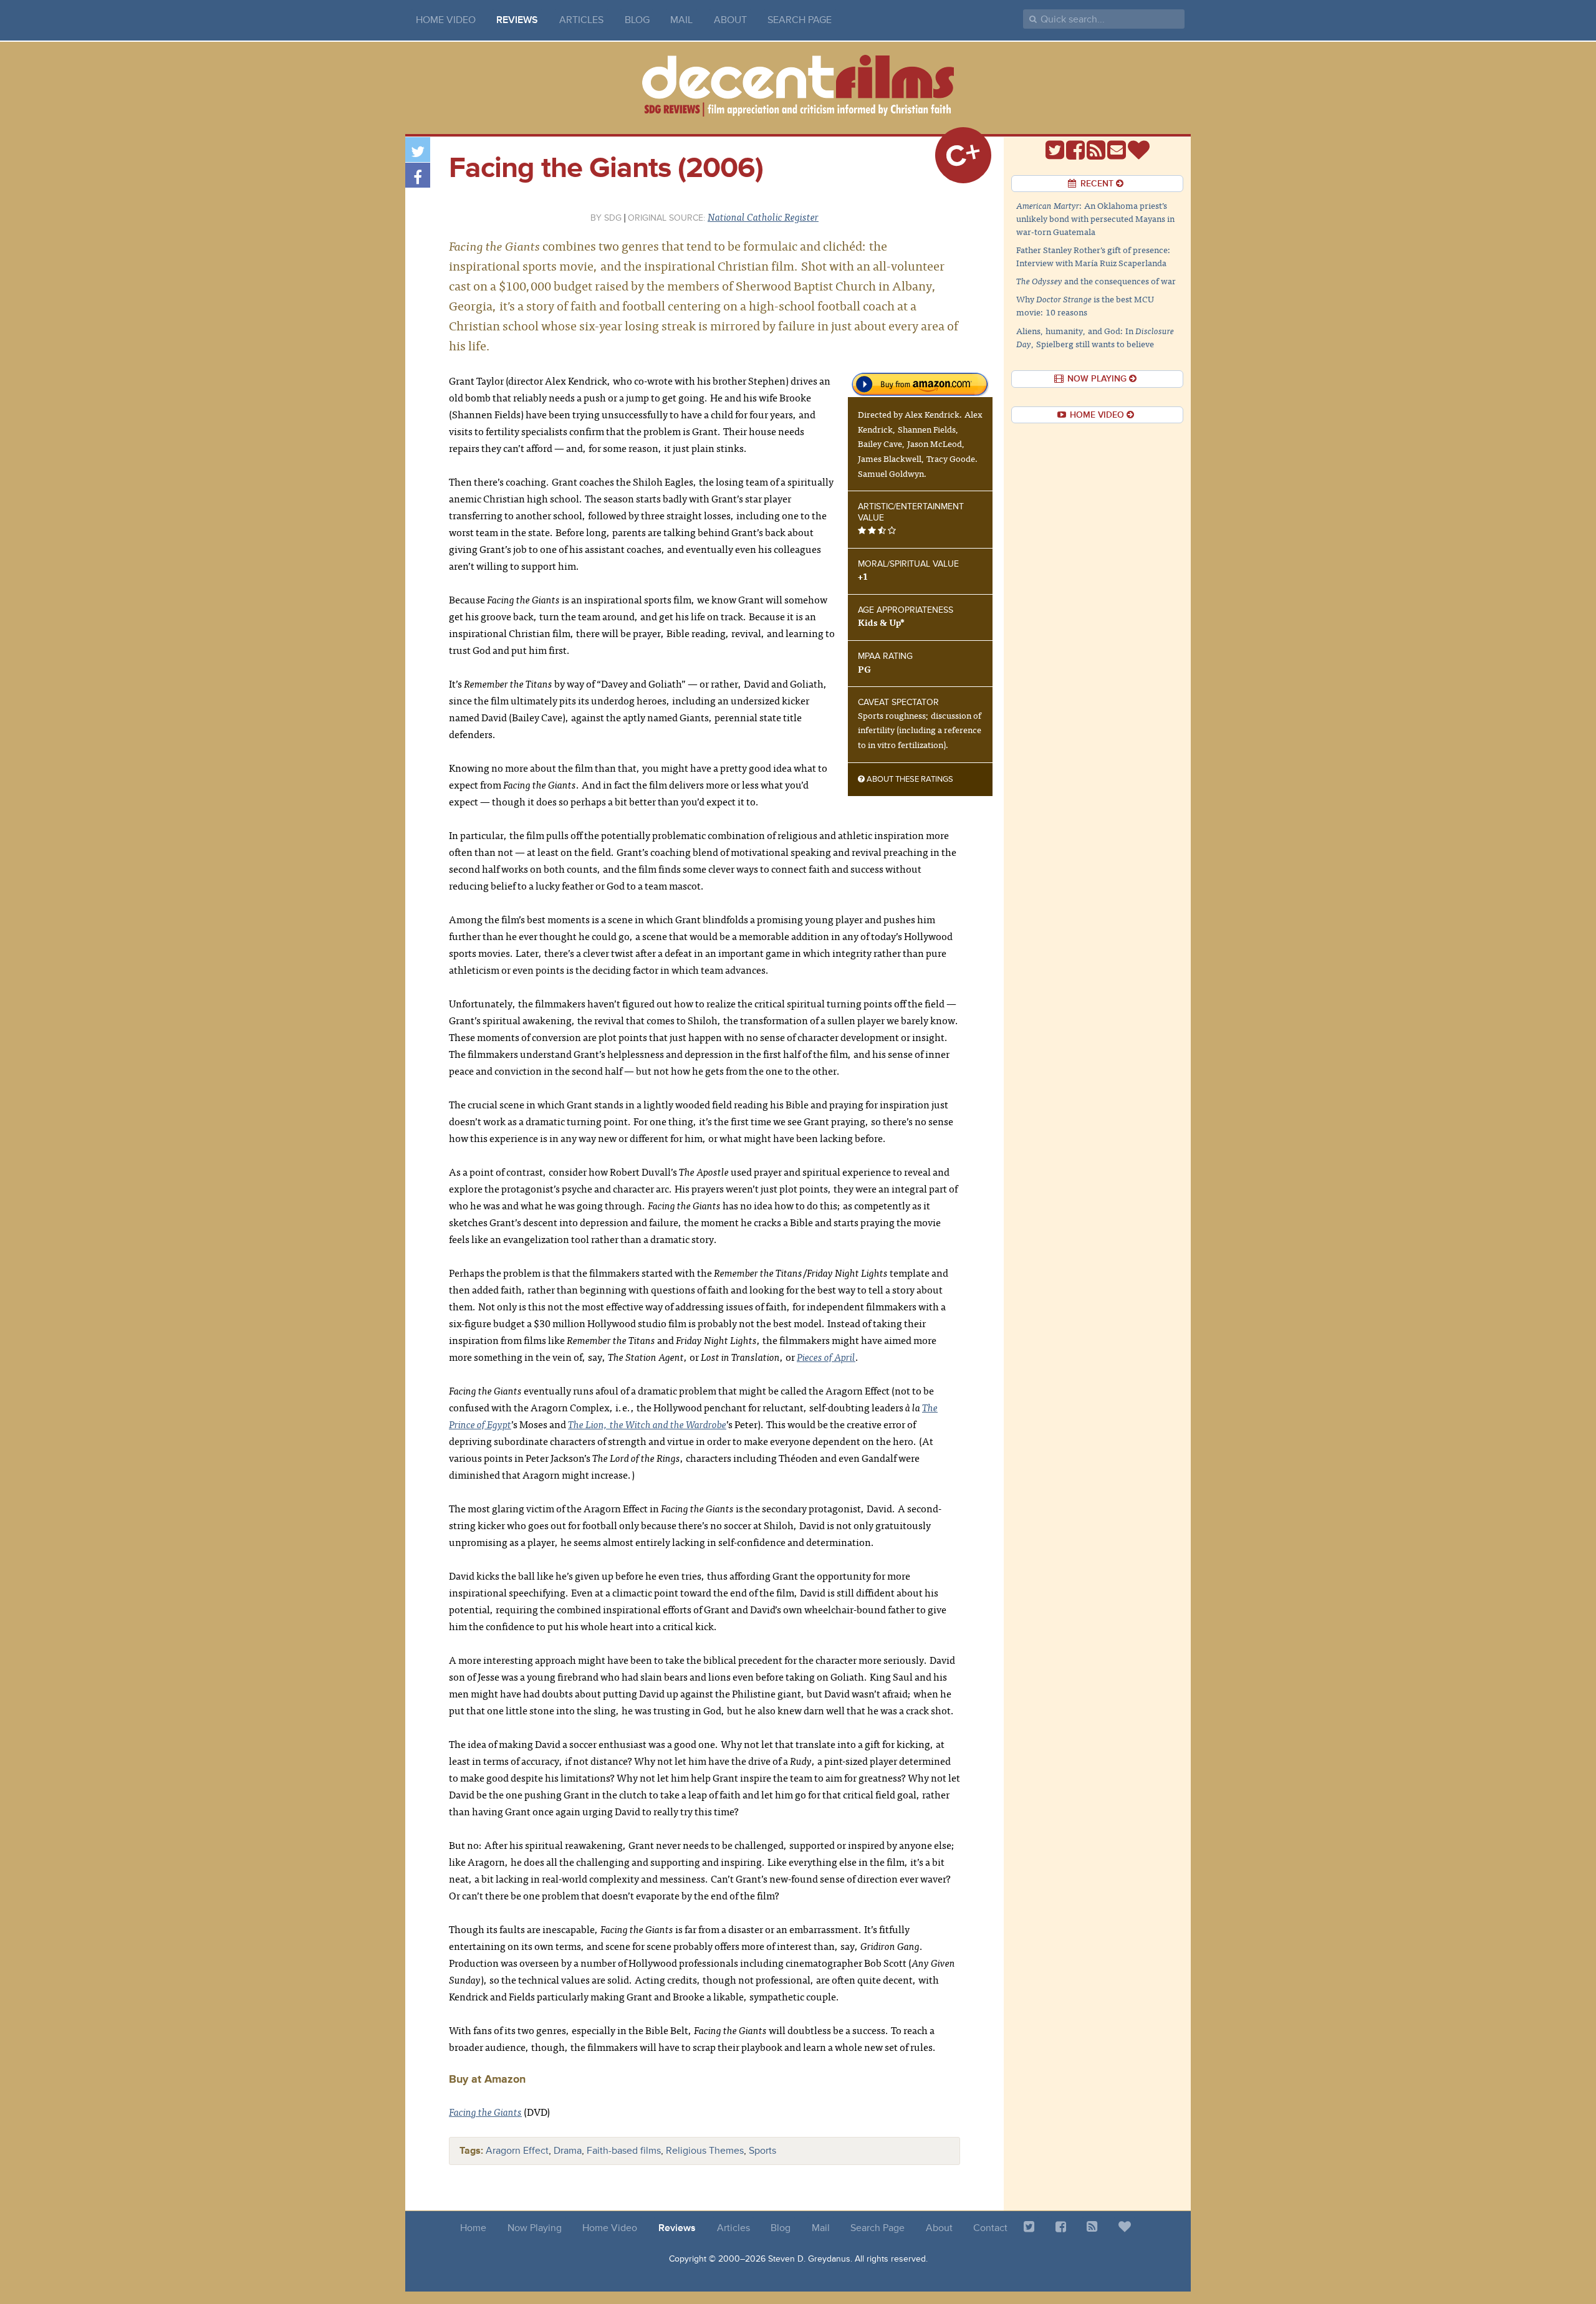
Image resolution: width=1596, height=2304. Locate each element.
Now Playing (535, 2228)
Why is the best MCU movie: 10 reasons (1085, 305)
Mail (681, 20)
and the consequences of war (1096, 281)
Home (473, 2228)
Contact (990, 2228)
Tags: (471, 2151)
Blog (637, 20)
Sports (762, 2151)
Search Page (800, 20)
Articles (581, 20)
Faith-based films (624, 2151)
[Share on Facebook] (418, 175)
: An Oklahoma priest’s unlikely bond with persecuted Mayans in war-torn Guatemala (1095, 218)
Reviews (517, 20)
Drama (568, 2151)
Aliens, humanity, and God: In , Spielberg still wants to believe (1095, 337)
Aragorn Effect (517, 2151)
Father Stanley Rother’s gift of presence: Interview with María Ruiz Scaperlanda (1094, 256)
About (730, 20)
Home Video (446, 20)
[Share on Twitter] (418, 150)
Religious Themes (705, 2151)
